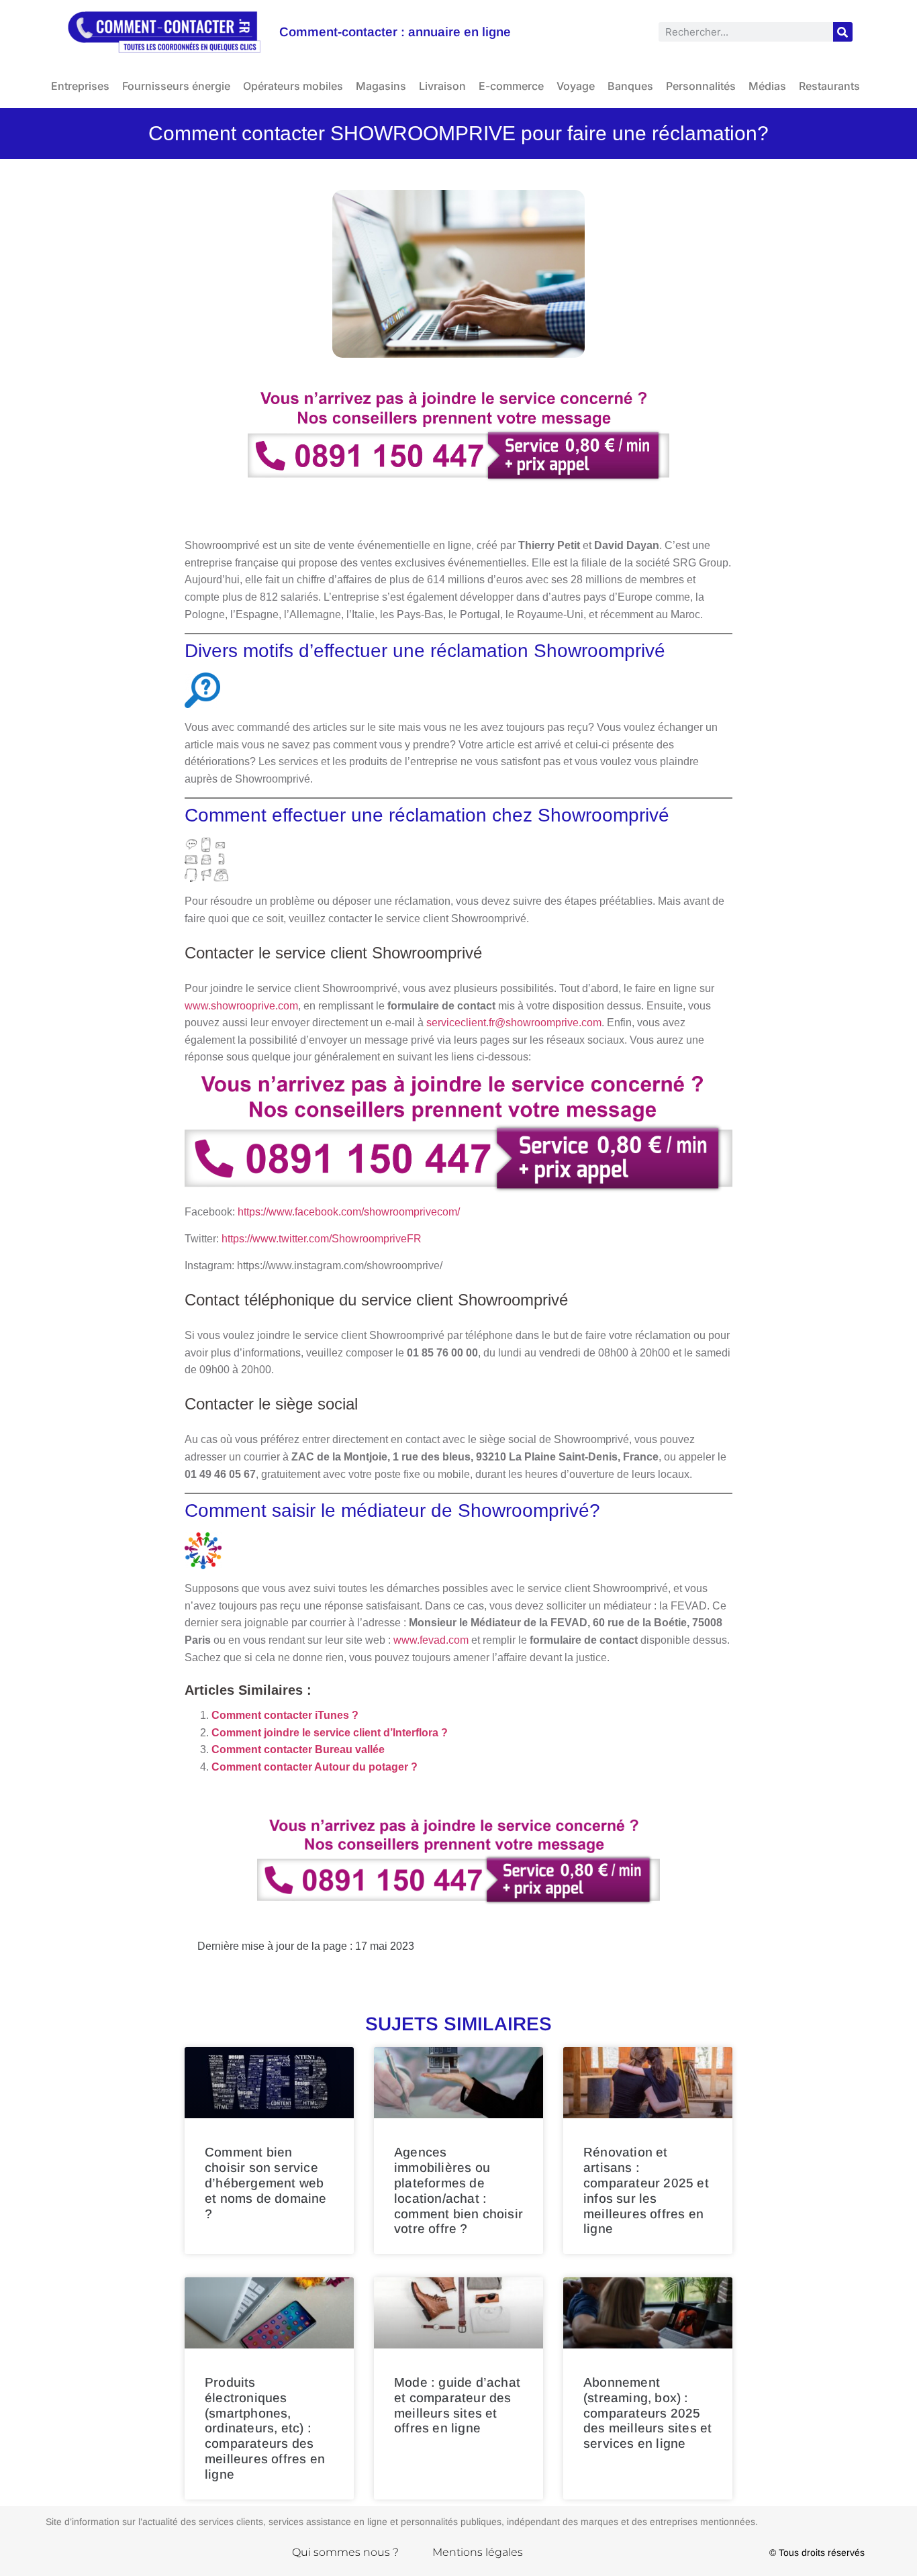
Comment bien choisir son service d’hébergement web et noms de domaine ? (266, 2183)
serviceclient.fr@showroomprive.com (514, 1023)
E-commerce (511, 86)
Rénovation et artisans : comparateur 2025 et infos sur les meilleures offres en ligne (646, 2190)
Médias (767, 86)
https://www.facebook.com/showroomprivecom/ (349, 1212)
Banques (630, 86)
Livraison (442, 86)
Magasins (381, 86)
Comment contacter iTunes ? (285, 1715)
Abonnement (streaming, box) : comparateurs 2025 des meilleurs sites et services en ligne (647, 2413)
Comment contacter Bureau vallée (298, 1749)
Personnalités (701, 86)
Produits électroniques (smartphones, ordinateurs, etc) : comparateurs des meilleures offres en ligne (265, 2428)
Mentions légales (478, 2552)
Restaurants (829, 86)
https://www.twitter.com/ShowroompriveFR (322, 1239)
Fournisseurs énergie (176, 86)
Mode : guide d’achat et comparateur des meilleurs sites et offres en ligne (457, 2405)
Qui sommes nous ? (345, 2552)
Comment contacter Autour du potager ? (315, 1767)
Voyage (576, 86)
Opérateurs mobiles (293, 86)
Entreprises (80, 86)
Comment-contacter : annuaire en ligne (395, 32)
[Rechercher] (843, 32)
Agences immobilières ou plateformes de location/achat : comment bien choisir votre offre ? (458, 2190)
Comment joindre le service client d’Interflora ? (330, 1733)
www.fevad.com (431, 1640)
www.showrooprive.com (241, 1006)
